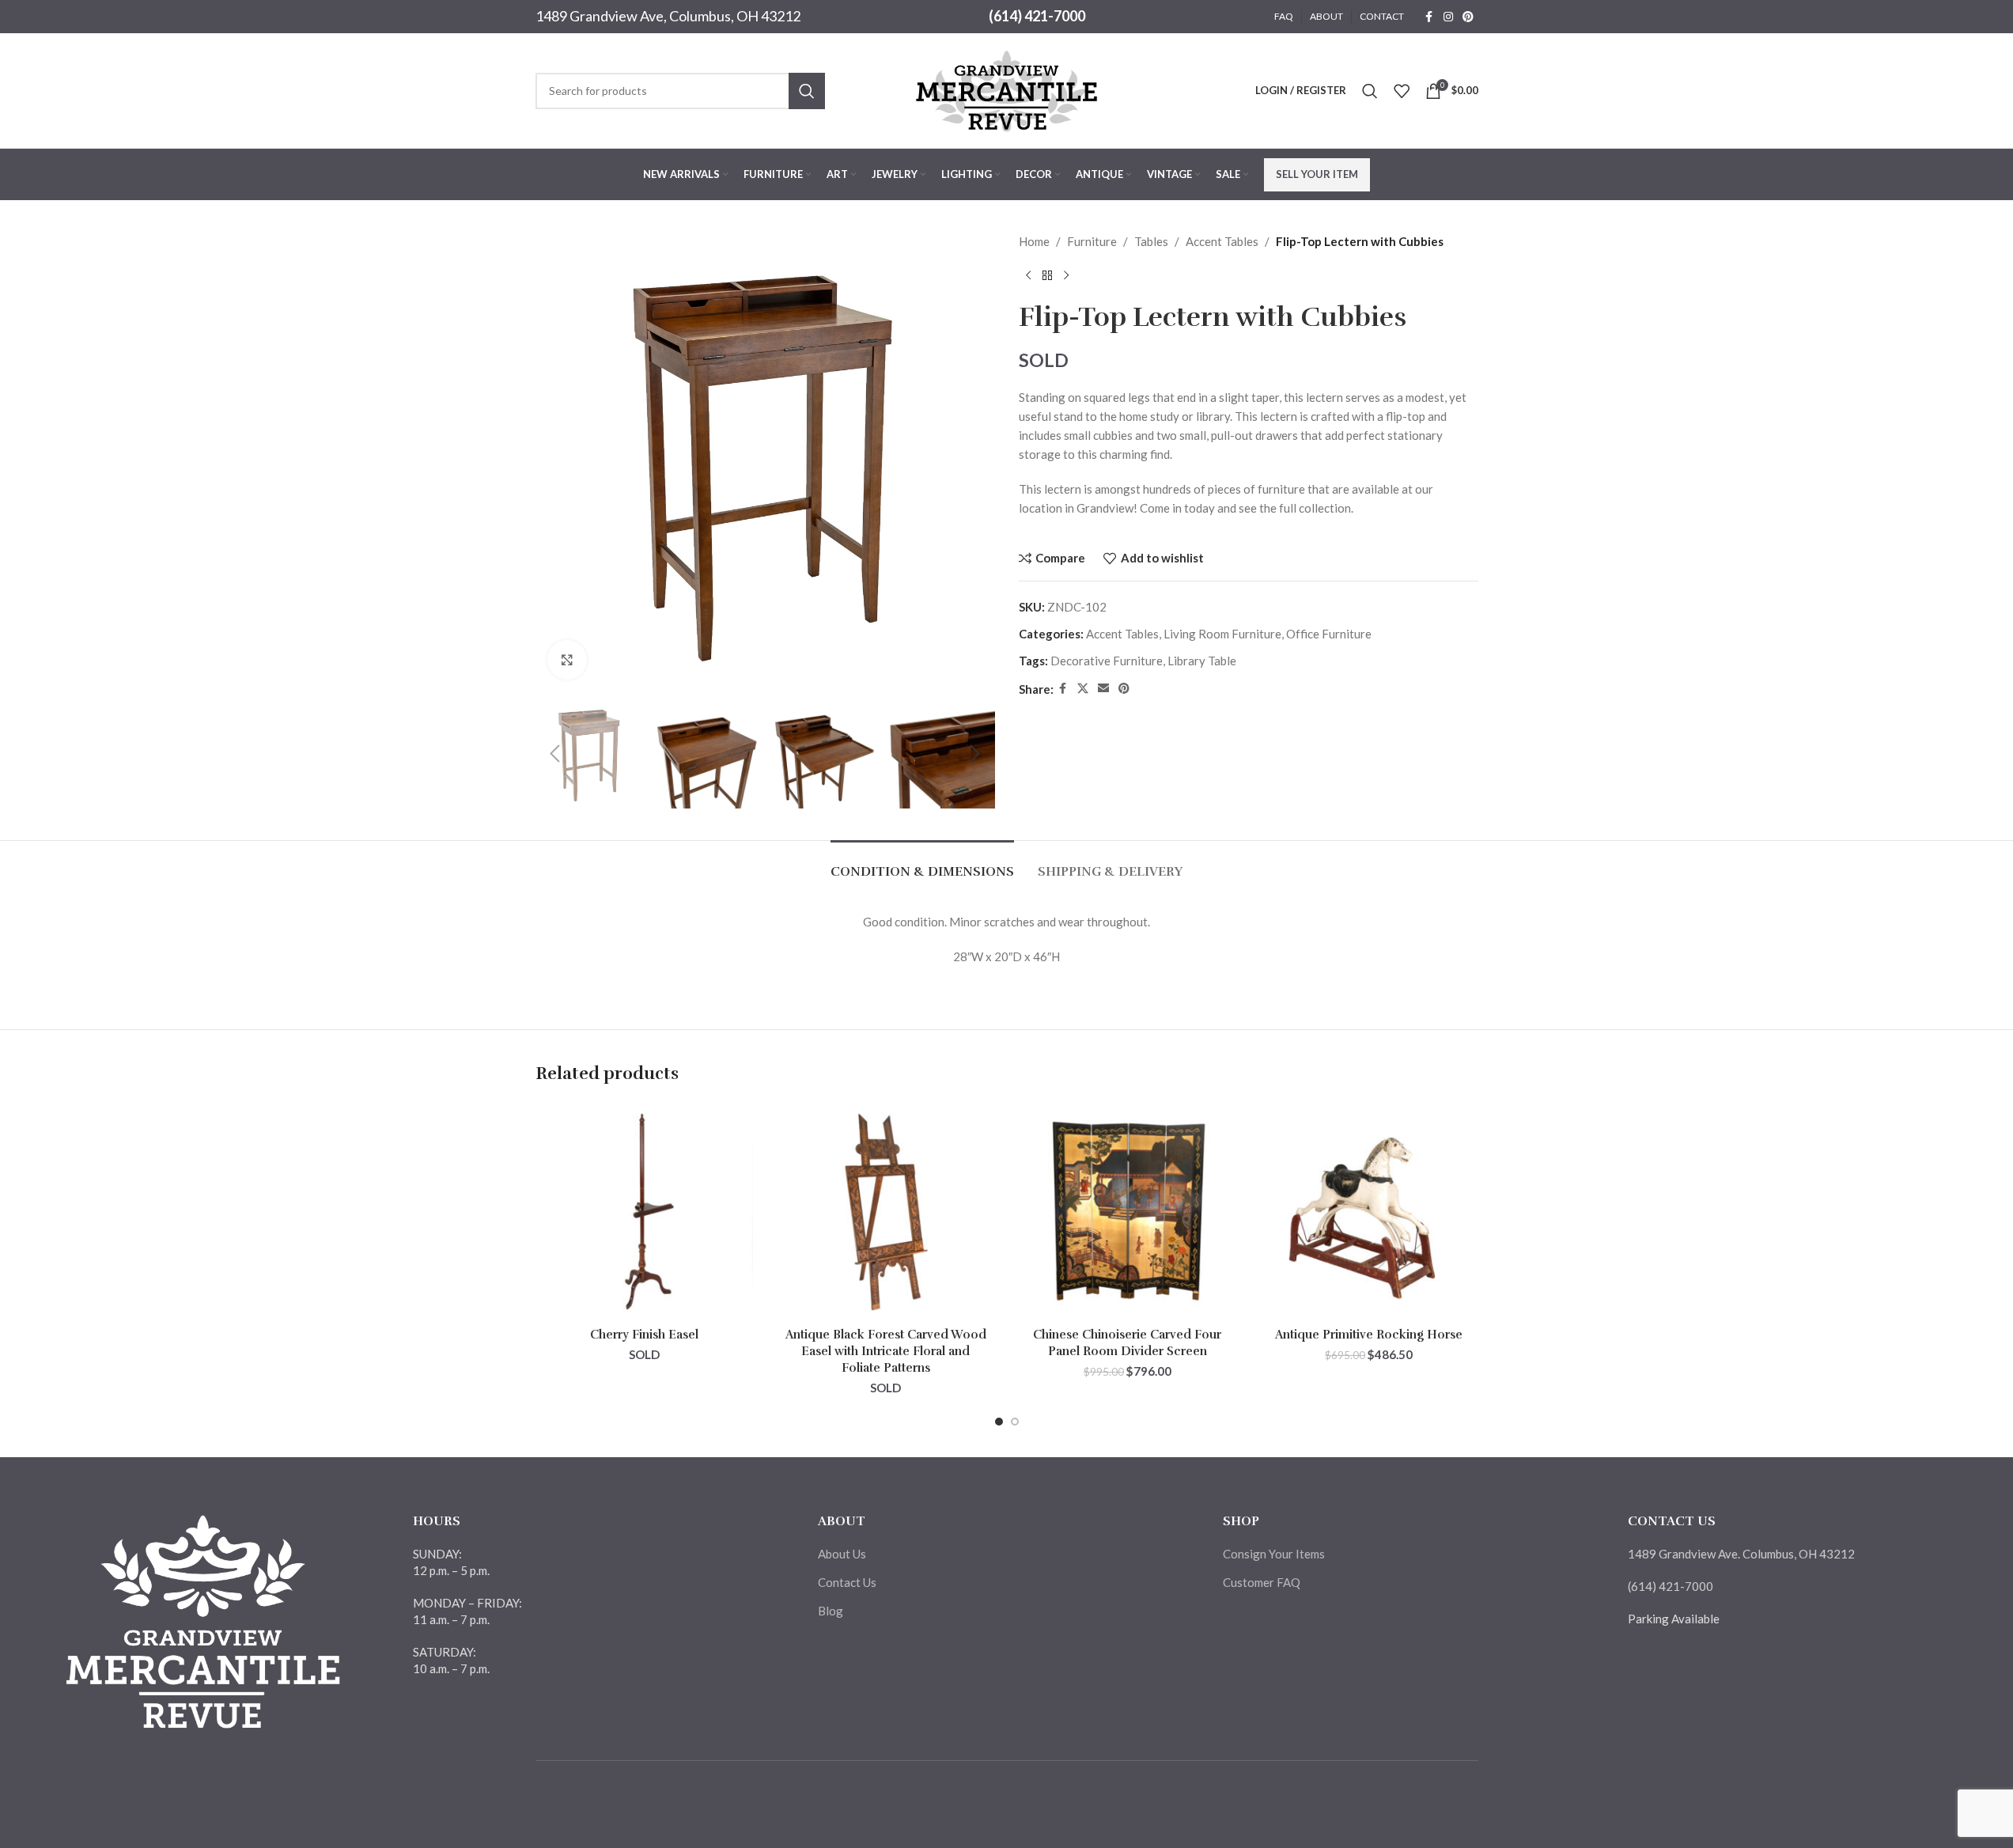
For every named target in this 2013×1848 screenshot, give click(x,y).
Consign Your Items (1274, 1554)
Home (1034, 241)
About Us (842, 1554)
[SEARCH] (807, 91)
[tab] (922, 864)
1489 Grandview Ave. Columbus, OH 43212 (1741, 1554)
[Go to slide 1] (999, 1422)
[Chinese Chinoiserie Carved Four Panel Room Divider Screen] (1128, 1211)
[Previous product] (1028, 276)
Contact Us (847, 1582)
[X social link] (1083, 689)
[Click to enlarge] (567, 660)
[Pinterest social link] (1468, 17)
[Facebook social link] (1429, 17)
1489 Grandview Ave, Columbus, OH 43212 (668, 16)
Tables (1151, 241)
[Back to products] (1047, 276)
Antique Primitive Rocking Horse (1369, 1335)
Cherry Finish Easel (644, 1335)
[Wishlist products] (1402, 91)
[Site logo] (1007, 89)
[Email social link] (1103, 689)
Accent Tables (1222, 241)
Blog (831, 1611)
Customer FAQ (1262, 1582)
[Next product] (1066, 276)
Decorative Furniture (1107, 661)
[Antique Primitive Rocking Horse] (1369, 1211)
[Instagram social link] (1448, 17)
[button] (555, 754)
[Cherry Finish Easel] (645, 1211)
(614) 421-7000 (1037, 16)
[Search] (1370, 91)
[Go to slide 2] (1015, 1422)
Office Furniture (1329, 634)
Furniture (1092, 241)
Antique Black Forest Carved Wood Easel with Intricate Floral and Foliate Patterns (886, 1351)
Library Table (1202, 661)
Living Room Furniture (1222, 634)
